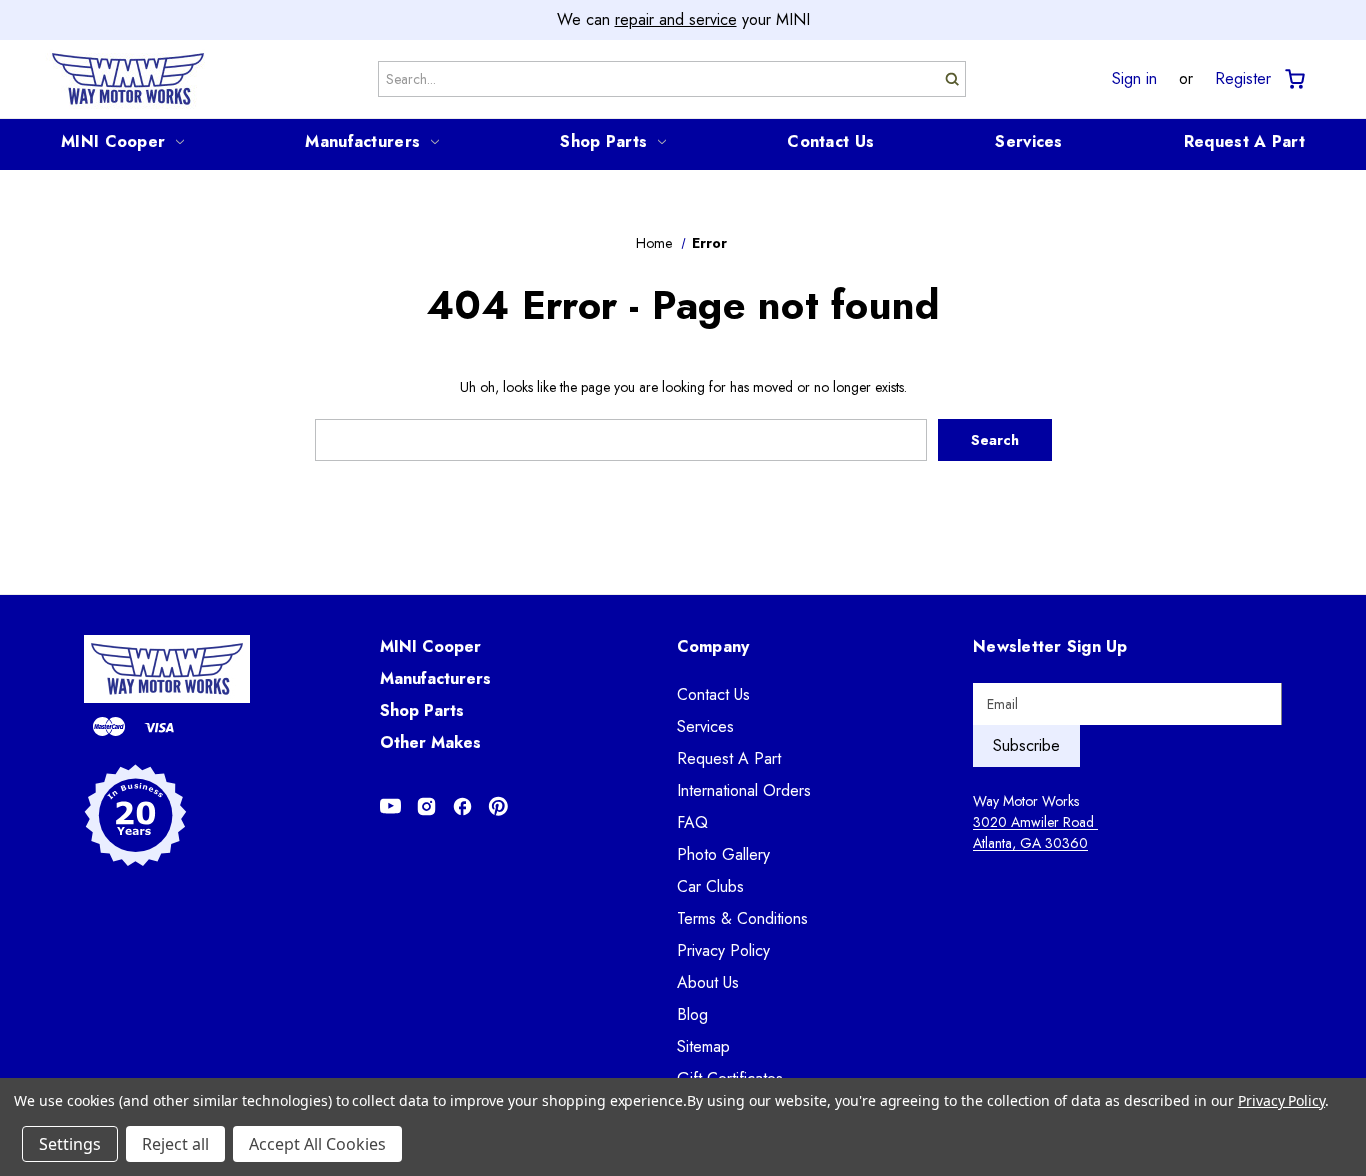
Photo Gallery (723, 854)
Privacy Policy (723, 950)
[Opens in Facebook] (462, 806)
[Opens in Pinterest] (498, 806)
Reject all (175, 1144)
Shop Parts (603, 141)
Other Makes (430, 742)
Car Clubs (710, 886)
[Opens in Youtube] (390, 806)
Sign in (1134, 79)
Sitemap (703, 1046)
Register (1243, 79)
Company (713, 646)
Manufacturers (362, 141)
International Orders (744, 790)
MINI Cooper (113, 141)
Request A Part (1244, 141)
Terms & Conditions (742, 918)
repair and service (676, 19)
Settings (70, 1144)
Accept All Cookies (317, 1144)
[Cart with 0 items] (1293, 79)
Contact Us (830, 141)
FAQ (692, 822)
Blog (692, 1014)
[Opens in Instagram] (426, 806)
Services (1028, 141)
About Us (708, 982)
